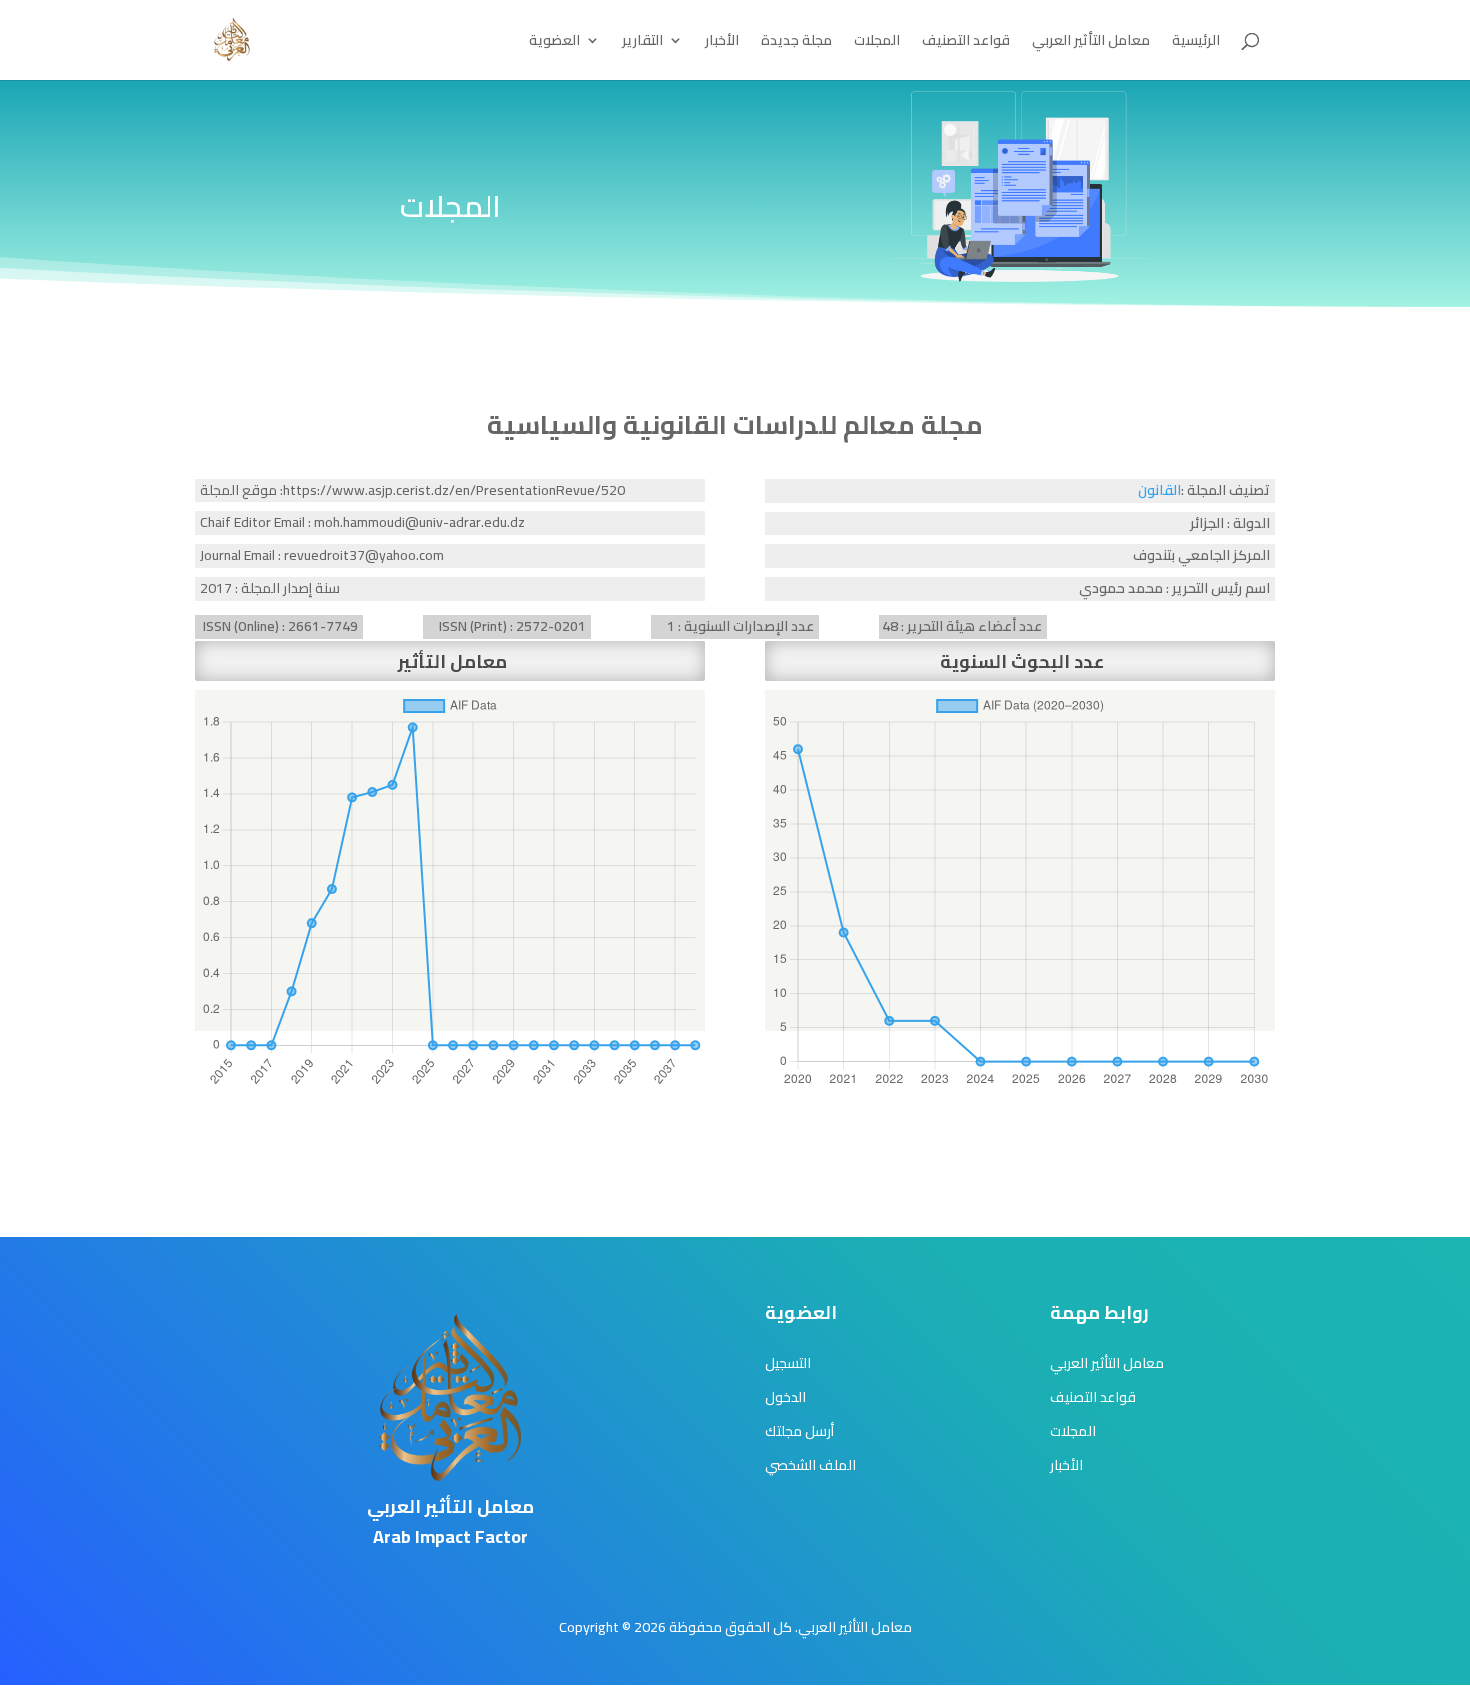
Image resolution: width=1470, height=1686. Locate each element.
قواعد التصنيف (966, 43)
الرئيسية (1196, 43)
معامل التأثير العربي (1091, 43)
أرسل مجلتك (799, 1431)
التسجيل (788, 1363)
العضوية (554, 43)
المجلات (877, 43)
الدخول (785, 1397)
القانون (1159, 490)
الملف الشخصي (810, 1465)
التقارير (642, 43)
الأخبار (722, 43)
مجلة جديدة (796, 43)
